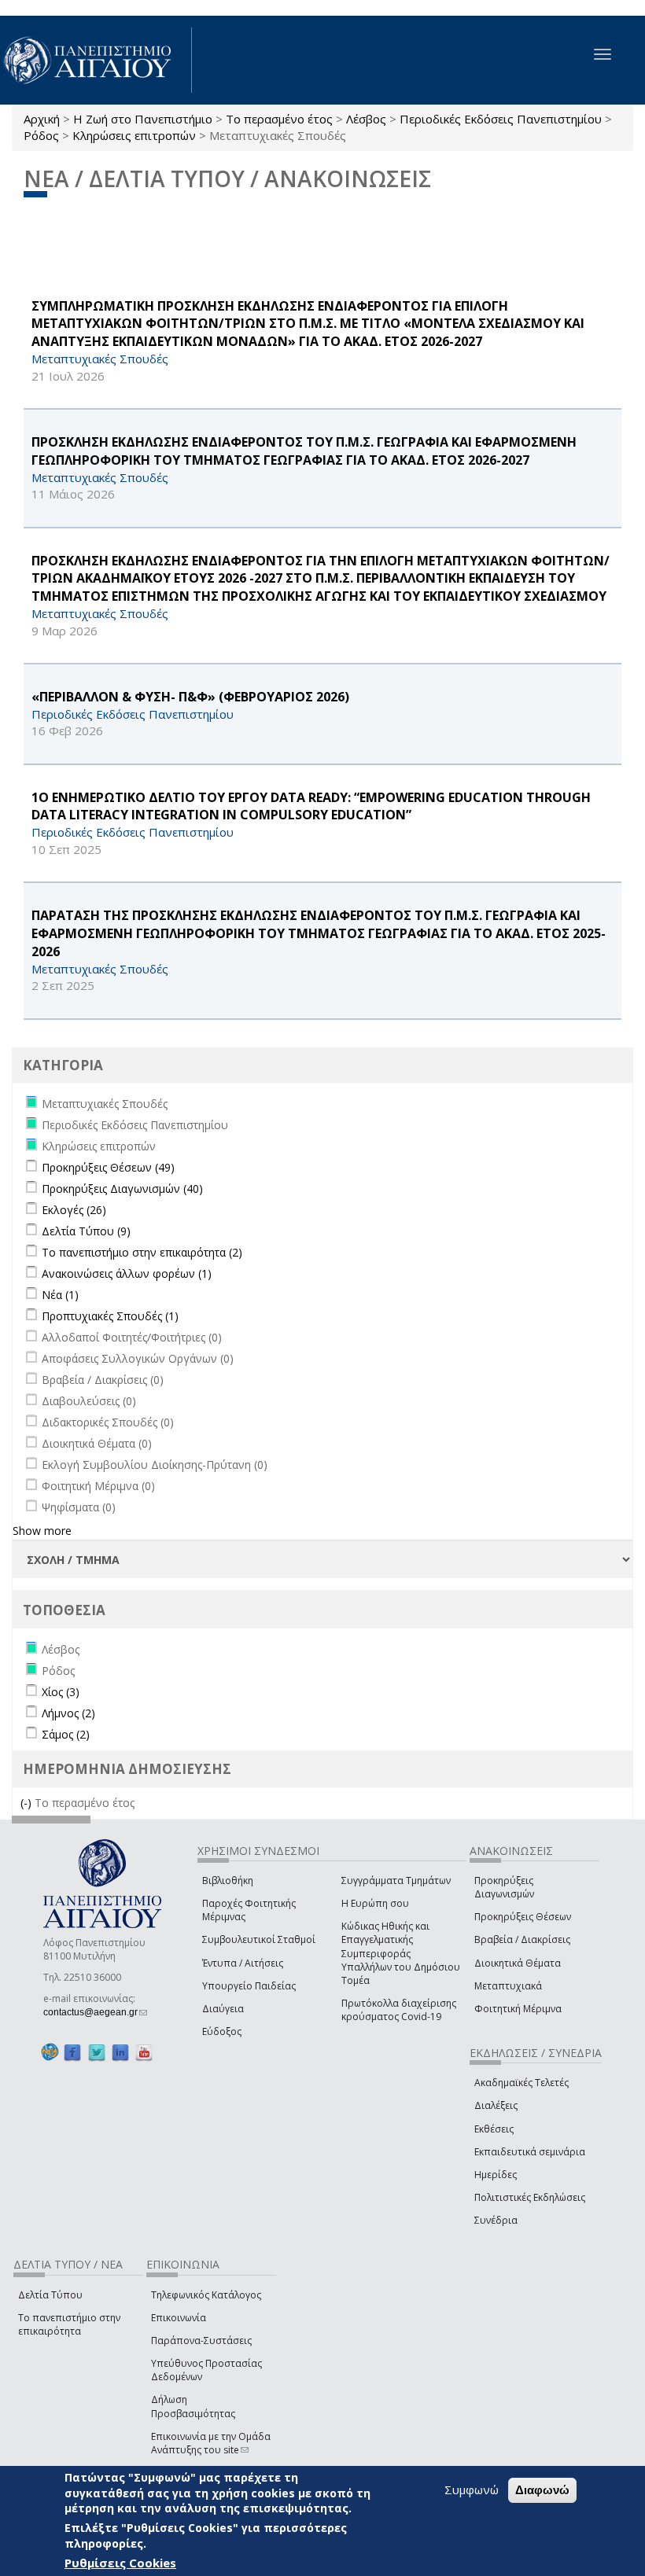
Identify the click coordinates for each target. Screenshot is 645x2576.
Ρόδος (41, 135)
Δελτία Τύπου (50, 2295)
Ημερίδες (496, 2175)
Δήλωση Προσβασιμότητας (193, 2406)
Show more (42, 1531)
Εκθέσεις (494, 2129)
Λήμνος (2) (68, 1713)
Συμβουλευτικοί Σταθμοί (259, 1939)
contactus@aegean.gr (95, 2012)
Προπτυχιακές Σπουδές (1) (110, 1316)
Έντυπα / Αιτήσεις (243, 1963)
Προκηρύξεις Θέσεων (523, 1917)
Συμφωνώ (472, 2490)
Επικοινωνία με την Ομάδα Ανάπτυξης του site (211, 2443)
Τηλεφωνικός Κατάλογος (206, 2295)
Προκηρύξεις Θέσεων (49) (108, 1167)
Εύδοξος (222, 2031)
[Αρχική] (96, 60)
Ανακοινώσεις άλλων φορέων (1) (127, 1273)
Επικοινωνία (179, 2318)
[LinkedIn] (120, 2052)
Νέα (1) (60, 1295)
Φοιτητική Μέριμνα (518, 2009)
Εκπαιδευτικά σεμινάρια (530, 2152)
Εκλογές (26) (74, 1210)
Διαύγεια (223, 2009)
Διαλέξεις (496, 2105)
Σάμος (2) (66, 1734)
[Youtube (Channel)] (144, 2052)
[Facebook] (72, 2052)
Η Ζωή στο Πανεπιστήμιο (143, 119)
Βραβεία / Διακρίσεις (522, 1939)
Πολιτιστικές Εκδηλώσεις (530, 2197)
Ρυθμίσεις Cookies (120, 2563)
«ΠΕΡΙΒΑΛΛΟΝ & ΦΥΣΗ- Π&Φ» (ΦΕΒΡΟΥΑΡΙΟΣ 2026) (190, 697)
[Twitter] (97, 2052)
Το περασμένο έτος (279, 119)
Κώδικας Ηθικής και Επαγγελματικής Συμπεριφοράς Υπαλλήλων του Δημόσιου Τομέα (401, 1953)
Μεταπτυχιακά (508, 1986)
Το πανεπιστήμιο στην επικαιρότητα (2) (142, 1252)
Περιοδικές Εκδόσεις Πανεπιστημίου (501, 119)
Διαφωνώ (542, 2490)
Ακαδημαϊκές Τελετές (522, 2083)
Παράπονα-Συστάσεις (201, 2340)
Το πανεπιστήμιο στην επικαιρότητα (69, 2324)
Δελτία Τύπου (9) (86, 1231)
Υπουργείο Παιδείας (249, 1986)
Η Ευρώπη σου (375, 1903)
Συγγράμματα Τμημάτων (396, 1880)
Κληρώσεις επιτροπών (134, 135)
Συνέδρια (496, 2220)
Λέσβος (366, 119)
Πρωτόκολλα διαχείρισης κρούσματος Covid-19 (399, 2010)
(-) (28, 1803)
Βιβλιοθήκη (228, 1880)
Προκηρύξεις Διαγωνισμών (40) (122, 1189)
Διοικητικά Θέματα (518, 1963)
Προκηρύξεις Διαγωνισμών (504, 1887)
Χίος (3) (61, 1692)
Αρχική (42, 119)
